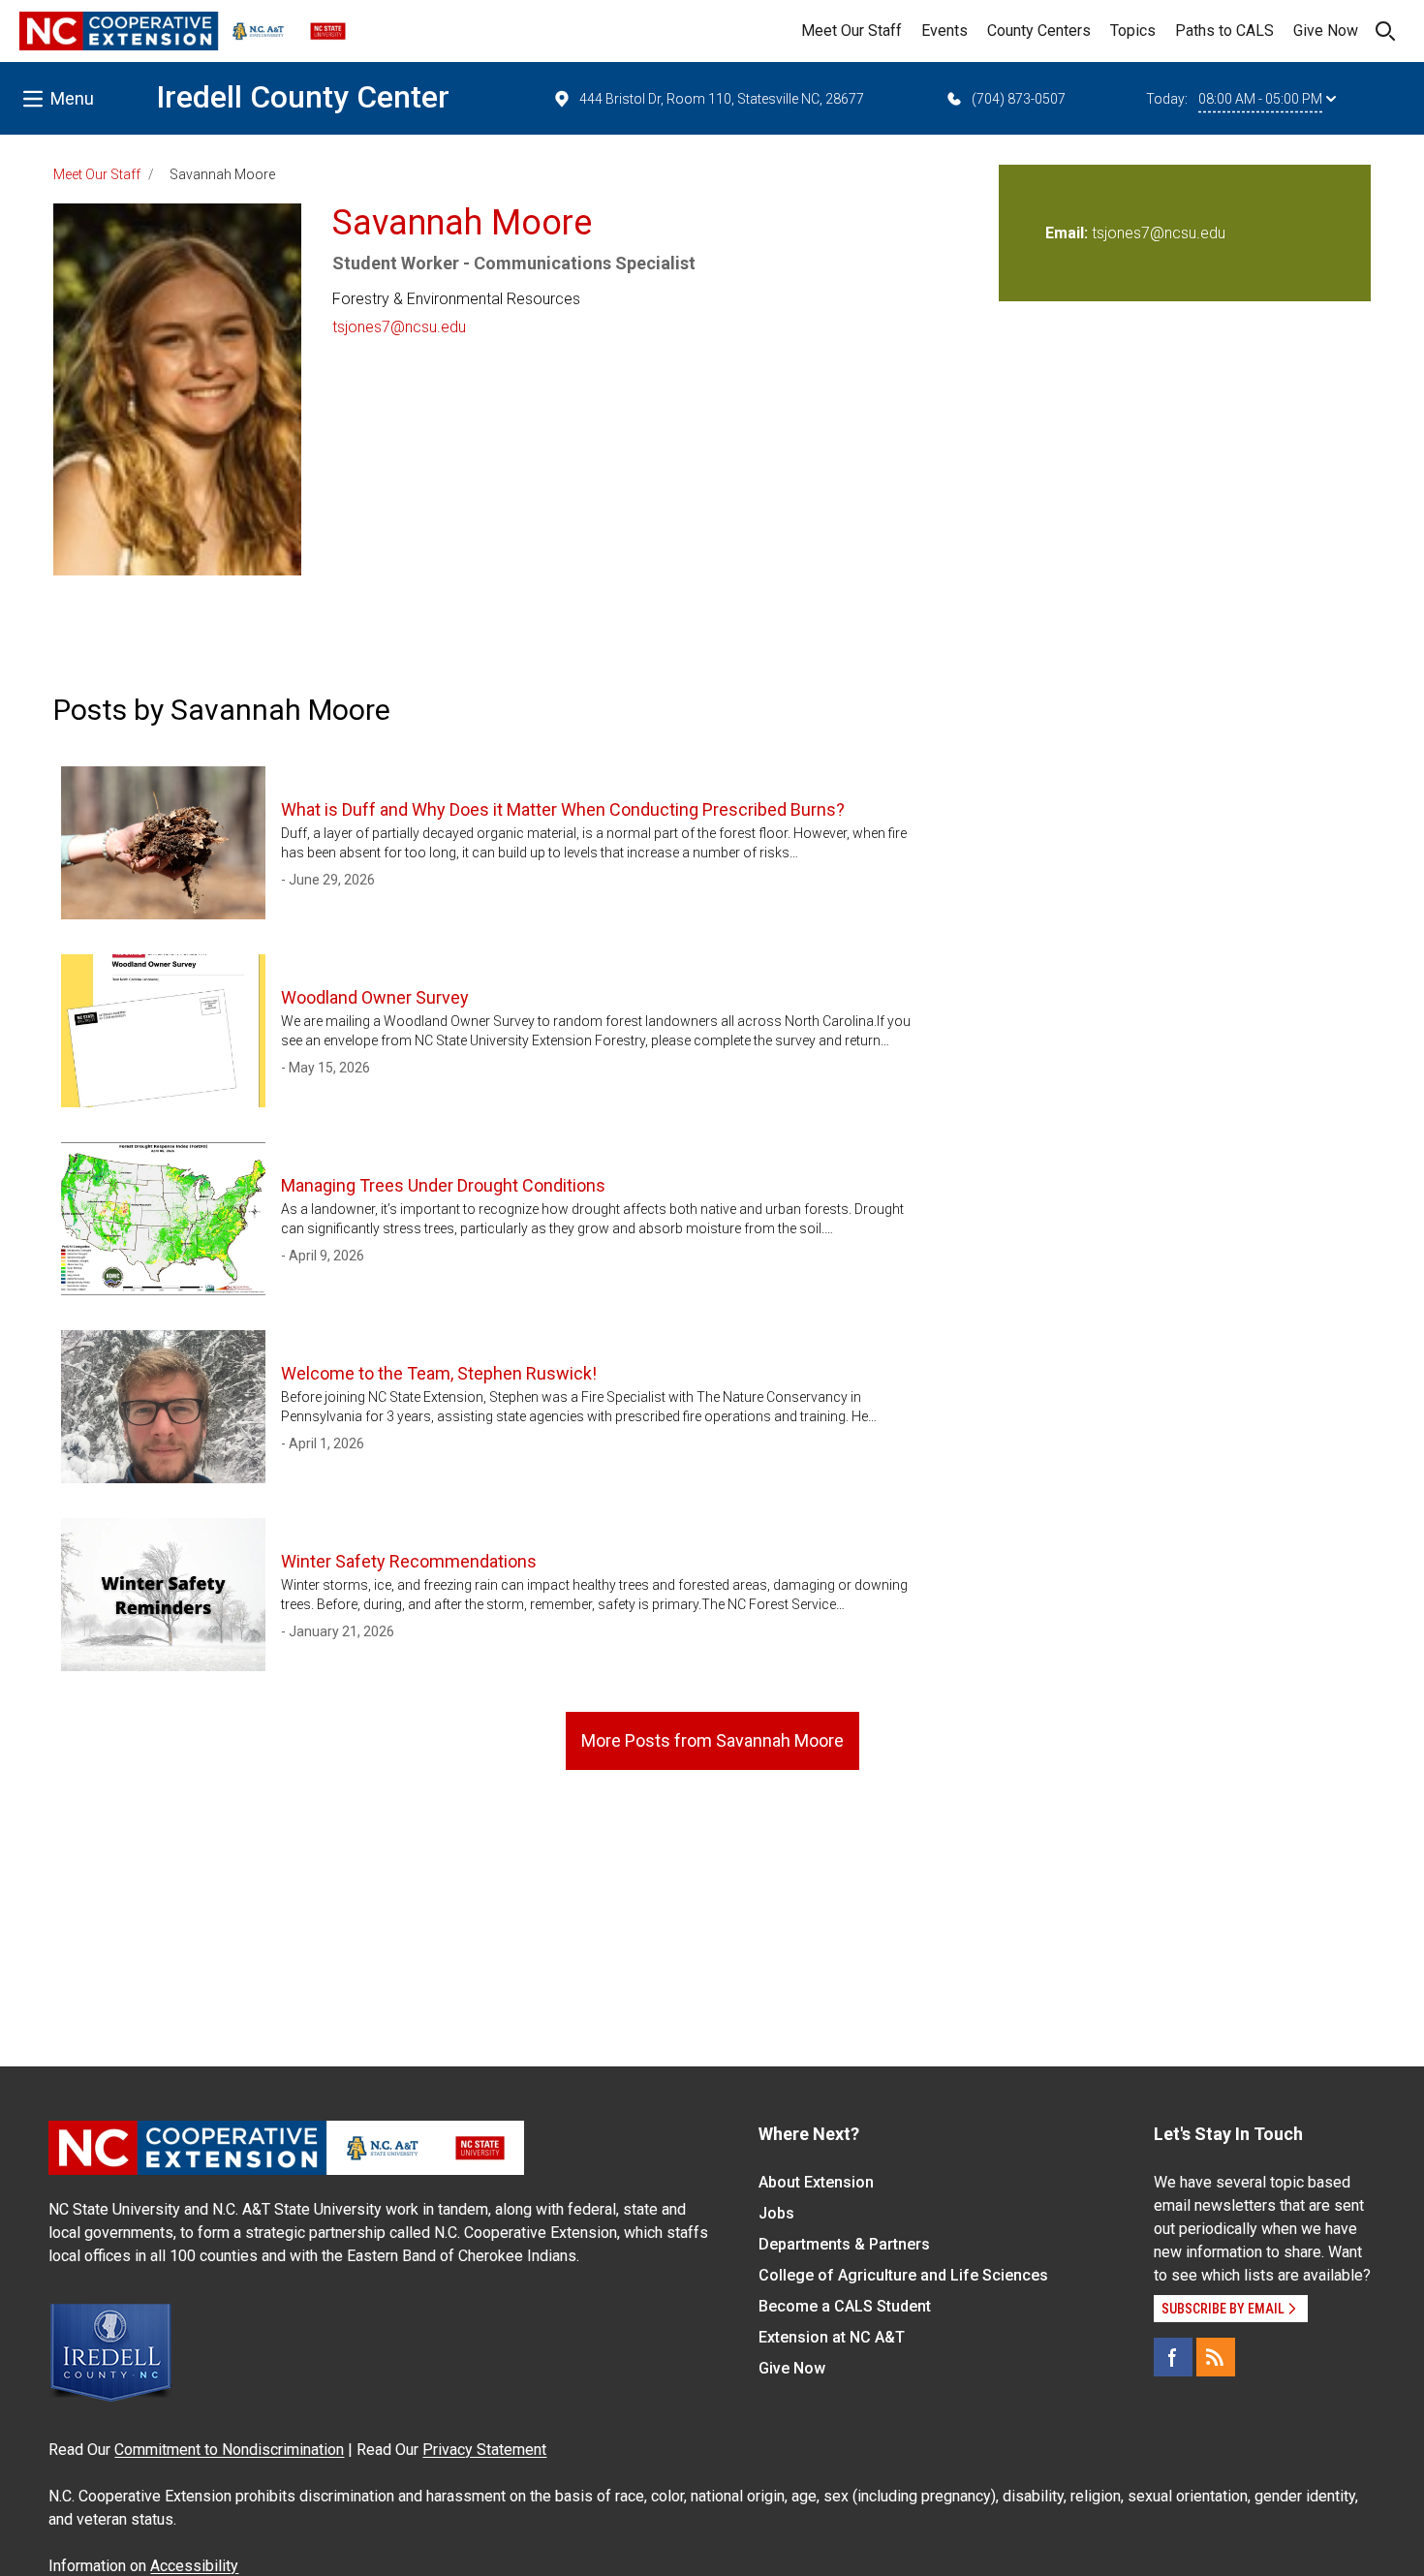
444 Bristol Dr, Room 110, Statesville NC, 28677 (722, 99)
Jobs (776, 2213)
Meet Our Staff (851, 31)
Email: (1068, 233)
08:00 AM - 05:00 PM (1260, 99)
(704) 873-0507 (1019, 99)
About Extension (816, 2182)
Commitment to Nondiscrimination (229, 2450)
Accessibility (194, 2566)
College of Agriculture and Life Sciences (903, 2275)
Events (944, 31)
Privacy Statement (484, 2450)
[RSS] (1216, 2357)
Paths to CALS (1224, 31)
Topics (1133, 31)
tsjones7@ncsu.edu (399, 327)
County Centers (1039, 31)
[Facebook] (1173, 2357)
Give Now (1326, 31)
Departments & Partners (844, 2244)
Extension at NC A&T (832, 2337)
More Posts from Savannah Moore (712, 1740)
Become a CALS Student (845, 2306)
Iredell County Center (303, 97)
